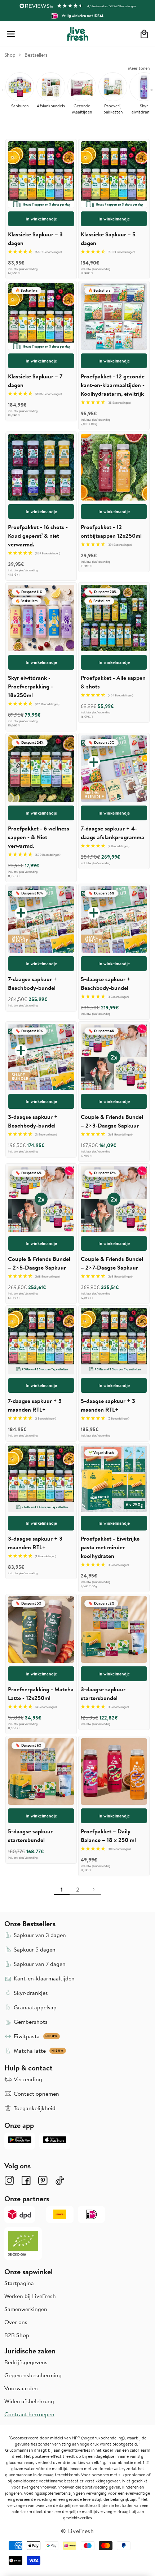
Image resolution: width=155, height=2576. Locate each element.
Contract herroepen (29, 2414)
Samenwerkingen (26, 2309)
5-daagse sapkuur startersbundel (30, 1836)
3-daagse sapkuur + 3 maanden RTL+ (35, 1543)
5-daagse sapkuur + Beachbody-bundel (106, 983)
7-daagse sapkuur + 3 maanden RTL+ (35, 1405)
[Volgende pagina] (93, 1889)
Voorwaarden (21, 2388)
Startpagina (19, 2283)
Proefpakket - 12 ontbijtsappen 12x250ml (111, 531)
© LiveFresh (77, 2531)
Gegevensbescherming (33, 2375)
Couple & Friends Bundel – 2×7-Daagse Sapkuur (112, 1263)
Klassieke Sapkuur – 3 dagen (35, 239)
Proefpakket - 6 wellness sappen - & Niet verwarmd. (39, 837)
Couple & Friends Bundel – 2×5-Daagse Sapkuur (39, 1263)
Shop (10, 55)
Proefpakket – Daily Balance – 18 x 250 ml (108, 1836)
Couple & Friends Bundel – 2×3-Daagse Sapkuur (112, 1121)
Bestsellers (36, 55)
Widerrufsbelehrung (29, 2401)
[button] (11, 34)
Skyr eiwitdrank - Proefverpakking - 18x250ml (30, 686)
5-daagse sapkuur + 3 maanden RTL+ (108, 1405)
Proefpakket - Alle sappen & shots (113, 682)
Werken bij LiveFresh (30, 2296)
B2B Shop (17, 2335)
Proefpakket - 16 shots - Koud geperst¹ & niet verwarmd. (38, 536)
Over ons (16, 2322)
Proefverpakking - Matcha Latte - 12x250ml (41, 1693)
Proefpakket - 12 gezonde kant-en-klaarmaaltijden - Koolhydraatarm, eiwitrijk (113, 385)
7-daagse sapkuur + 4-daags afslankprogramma (112, 833)
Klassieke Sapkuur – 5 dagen (108, 239)
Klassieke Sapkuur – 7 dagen (35, 381)
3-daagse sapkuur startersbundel (103, 1693)
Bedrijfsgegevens (26, 2362)
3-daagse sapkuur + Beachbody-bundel (33, 1121)
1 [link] (62, 1889)
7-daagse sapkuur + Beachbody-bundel (32, 983)
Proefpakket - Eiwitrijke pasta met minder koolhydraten (110, 1547)
